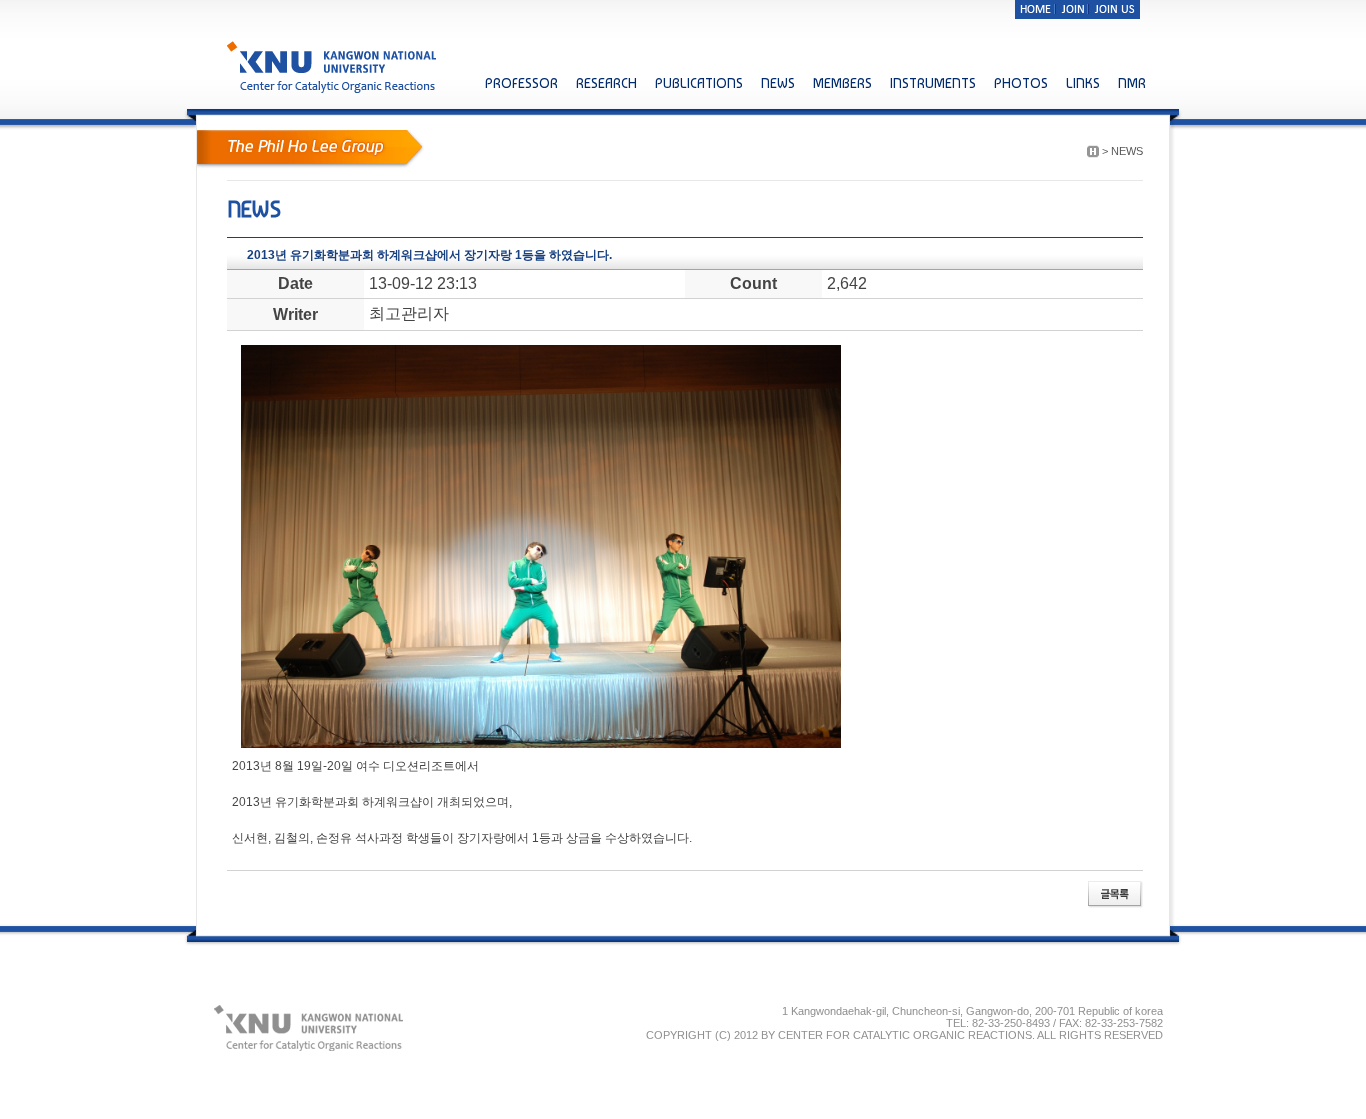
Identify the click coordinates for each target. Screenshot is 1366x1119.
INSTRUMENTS (933, 83)
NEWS (778, 83)
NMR (1132, 83)
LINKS (1083, 83)
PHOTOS (1021, 83)
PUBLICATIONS (699, 83)
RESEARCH (606, 83)
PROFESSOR (521, 83)
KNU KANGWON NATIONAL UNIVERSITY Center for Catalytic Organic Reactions (333, 66)
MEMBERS (842, 83)
